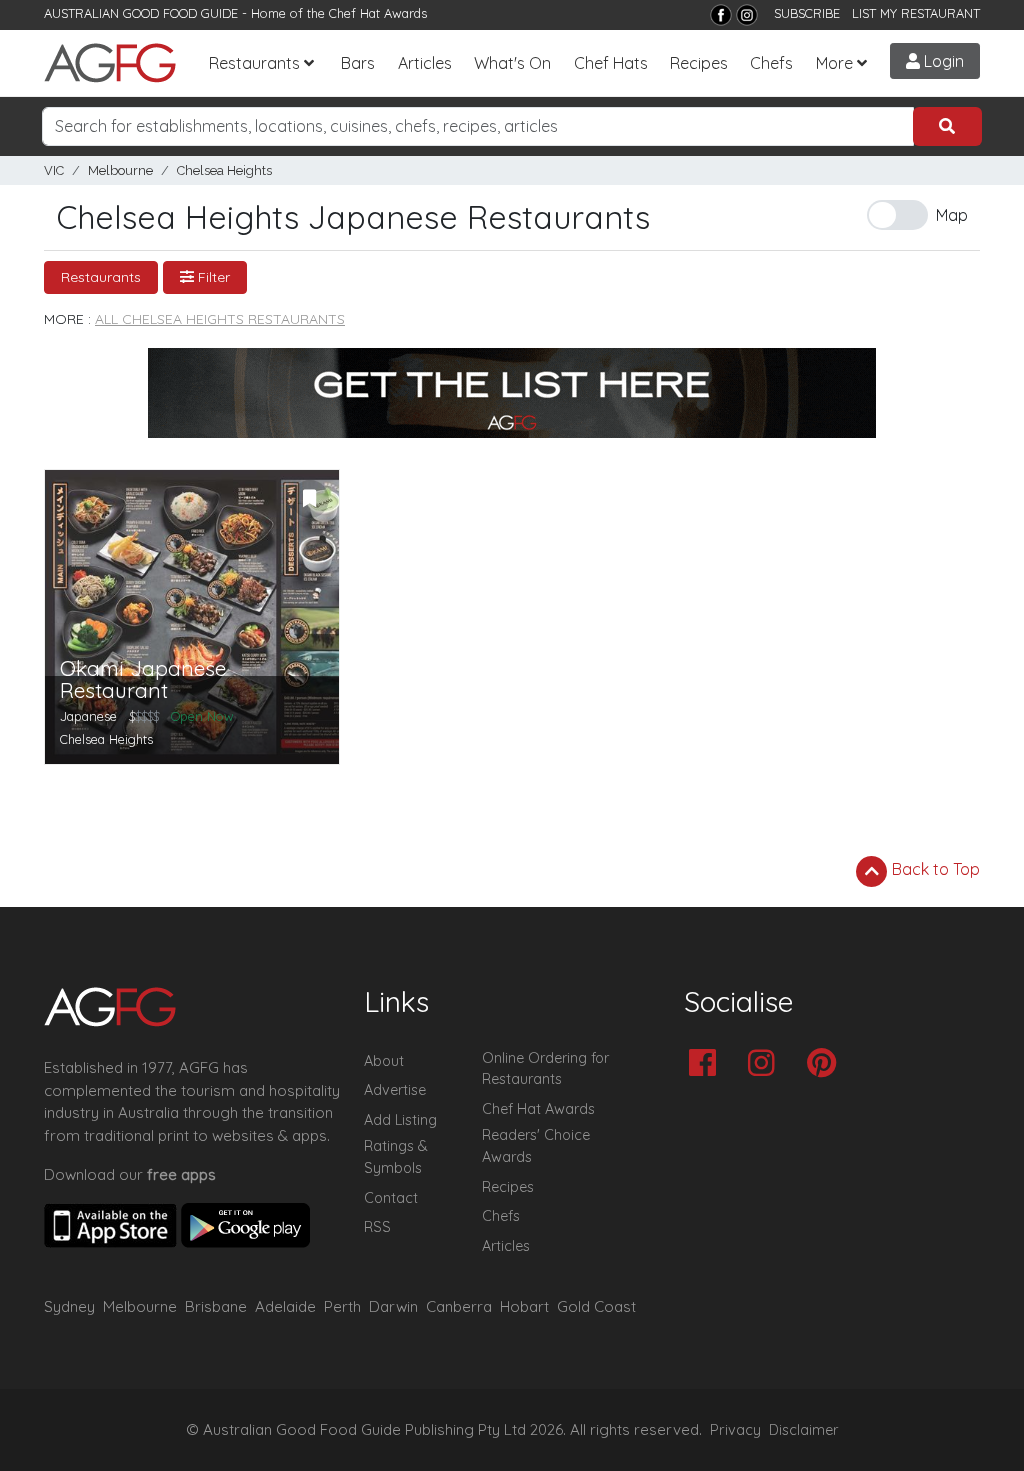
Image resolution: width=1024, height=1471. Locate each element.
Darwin (393, 1306)
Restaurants (254, 63)
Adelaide (285, 1306)
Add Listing (400, 1120)
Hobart (524, 1306)
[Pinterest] (826, 1064)
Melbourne (120, 170)
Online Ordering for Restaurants (545, 1069)
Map (952, 215)
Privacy (735, 1430)
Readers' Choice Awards (536, 1146)
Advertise (395, 1090)
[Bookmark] (310, 499)
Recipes (699, 63)
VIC (54, 170)
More (834, 63)
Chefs (771, 63)
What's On (512, 63)
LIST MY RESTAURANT (916, 13)
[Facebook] (721, 15)
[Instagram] (747, 15)
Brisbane (216, 1306)
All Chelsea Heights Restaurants (220, 319)
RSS (377, 1227)
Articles (425, 63)
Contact (391, 1198)
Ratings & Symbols (396, 1157)
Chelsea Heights (224, 170)
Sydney (69, 1306)
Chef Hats (611, 63)
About (384, 1061)
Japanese (88, 716)
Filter (212, 277)
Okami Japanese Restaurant (143, 680)
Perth (342, 1306)
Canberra (459, 1306)
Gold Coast (596, 1306)
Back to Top (934, 869)
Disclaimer (804, 1430)
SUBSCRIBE (807, 13)
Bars (358, 63)
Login (942, 61)
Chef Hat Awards (378, 13)
